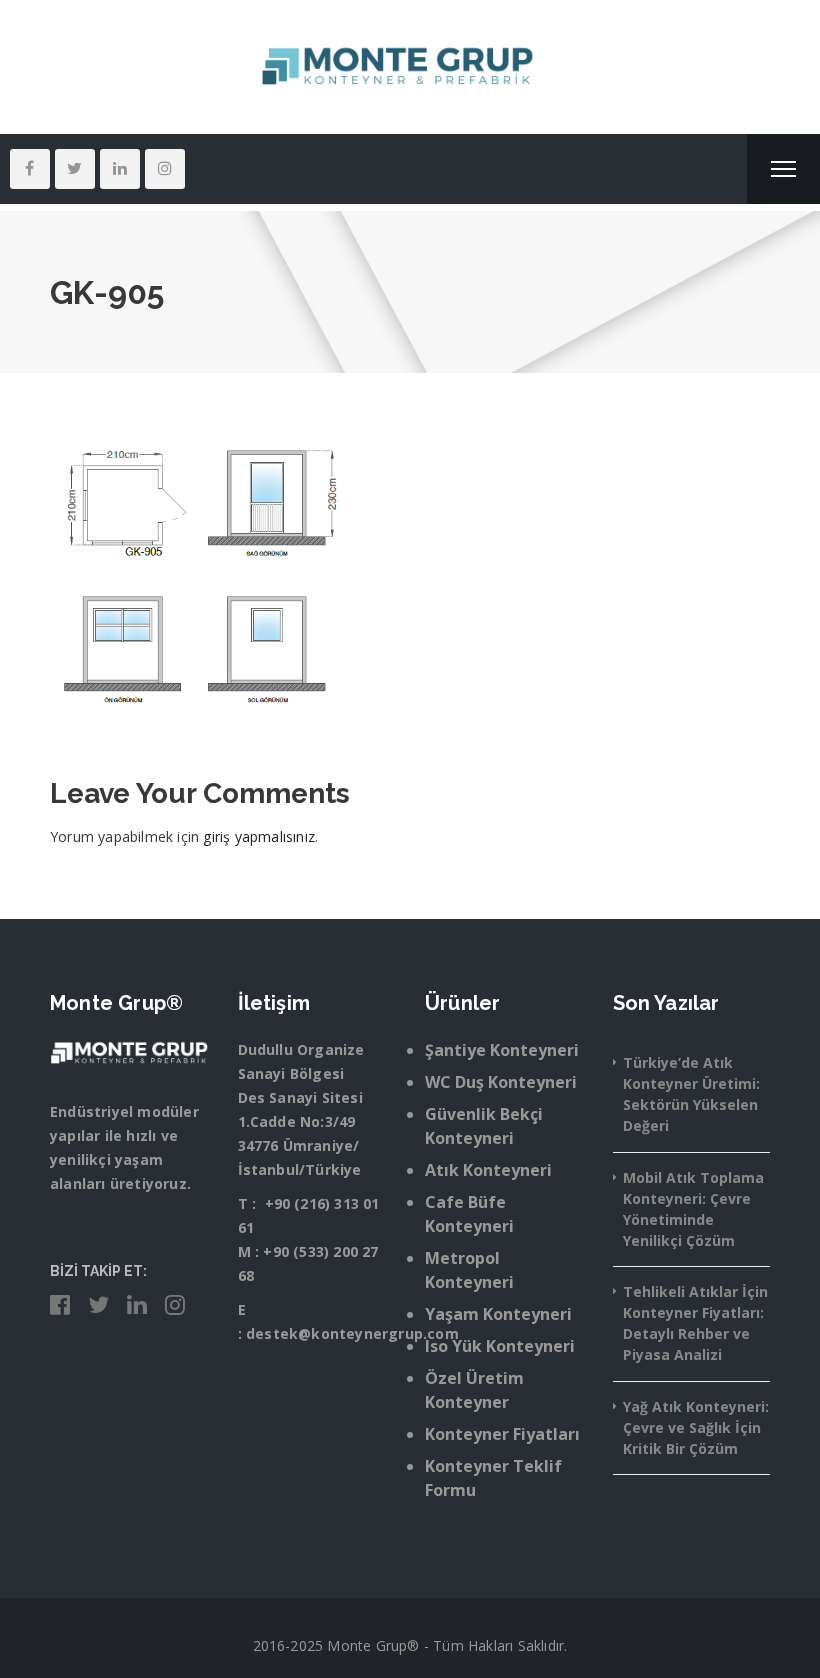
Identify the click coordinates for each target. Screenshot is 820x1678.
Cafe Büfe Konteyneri (469, 1214)
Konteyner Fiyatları (502, 1434)
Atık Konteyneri (488, 1170)
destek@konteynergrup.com (352, 1333)
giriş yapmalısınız (259, 836)
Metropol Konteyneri (469, 1270)
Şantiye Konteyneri (502, 1050)
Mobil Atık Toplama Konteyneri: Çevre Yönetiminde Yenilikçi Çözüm (693, 1209)
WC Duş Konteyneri (501, 1082)
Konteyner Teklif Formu (493, 1478)
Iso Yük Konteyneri (500, 1346)
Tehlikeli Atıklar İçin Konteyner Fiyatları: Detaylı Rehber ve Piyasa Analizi (695, 1323)
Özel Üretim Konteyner (474, 1390)
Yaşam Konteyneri (498, 1314)
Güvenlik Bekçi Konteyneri (484, 1126)
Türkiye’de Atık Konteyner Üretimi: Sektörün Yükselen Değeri (691, 1094)
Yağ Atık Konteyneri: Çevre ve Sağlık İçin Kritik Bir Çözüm (696, 1427)
